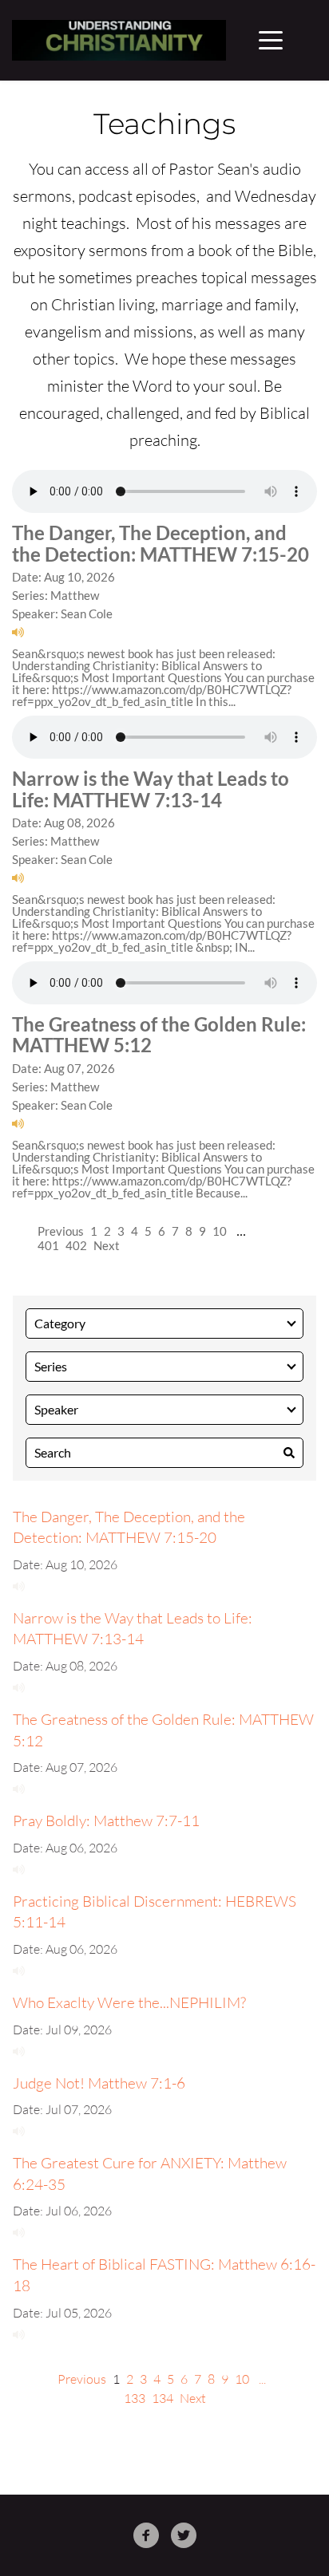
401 (48, 1245)
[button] (271, 40)
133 (135, 2398)
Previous (61, 1231)
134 (163, 2398)
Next (107, 1245)
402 (76, 1245)
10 (220, 1231)
